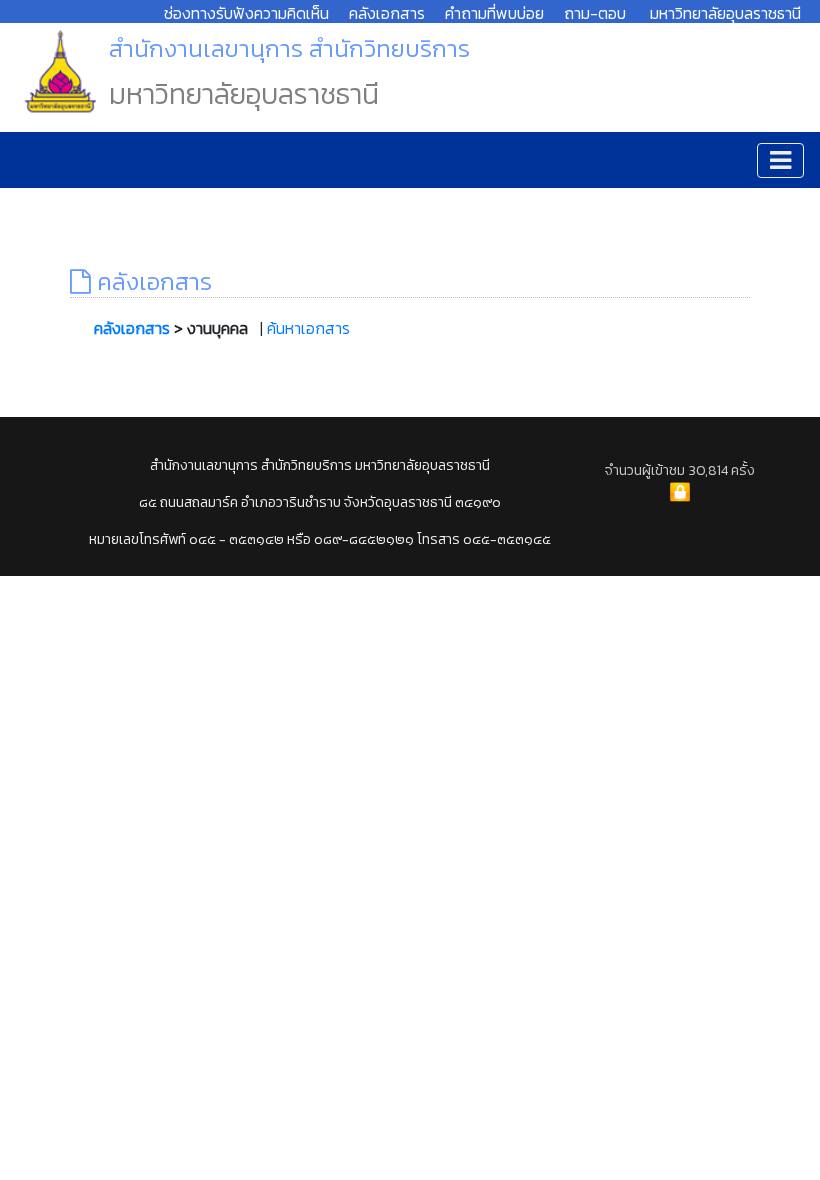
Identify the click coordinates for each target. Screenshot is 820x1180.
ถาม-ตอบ (595, 13)
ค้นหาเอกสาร (308, 328)
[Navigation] (780, 160)
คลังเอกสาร (387, 13)
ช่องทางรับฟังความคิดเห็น (246, 13)
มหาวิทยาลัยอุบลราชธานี (725, 13)
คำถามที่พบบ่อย (494, 13)
